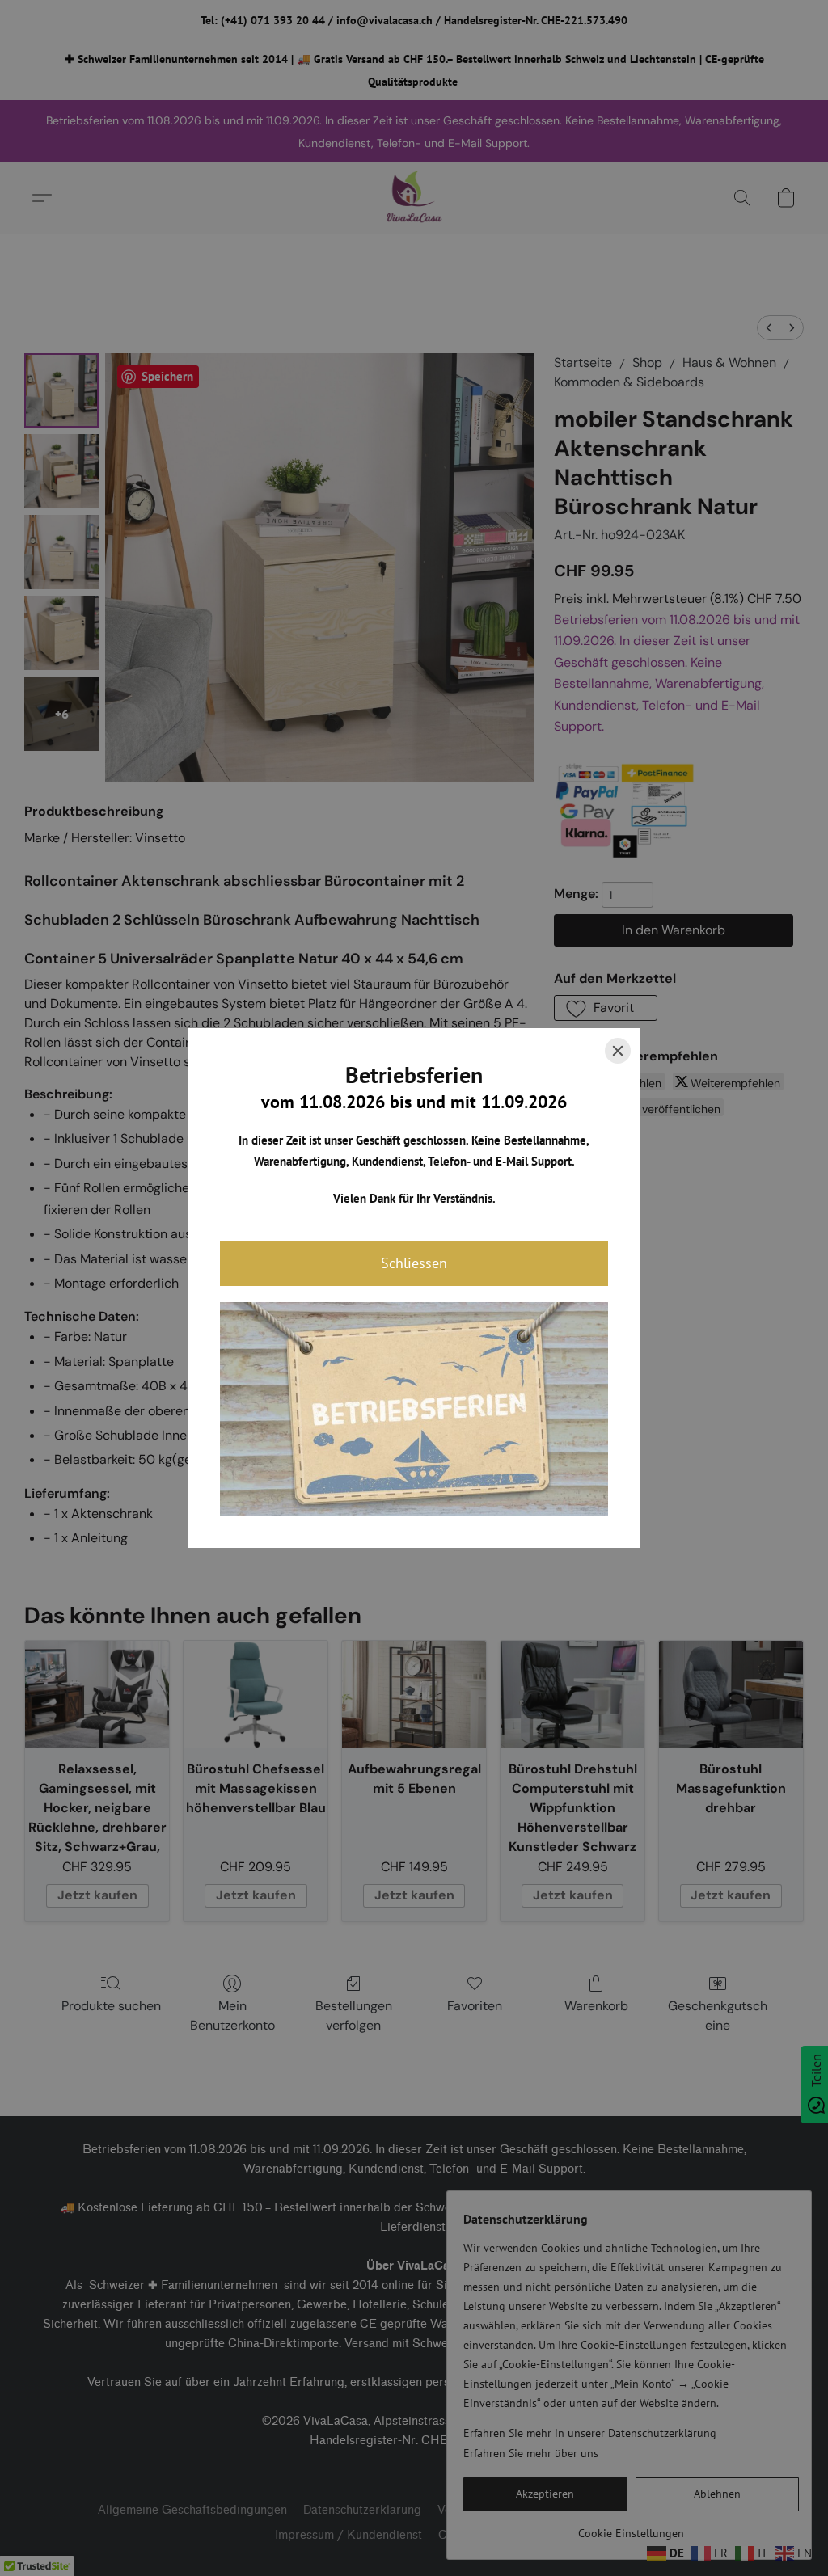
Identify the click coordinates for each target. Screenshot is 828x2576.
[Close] (618, 1051)
